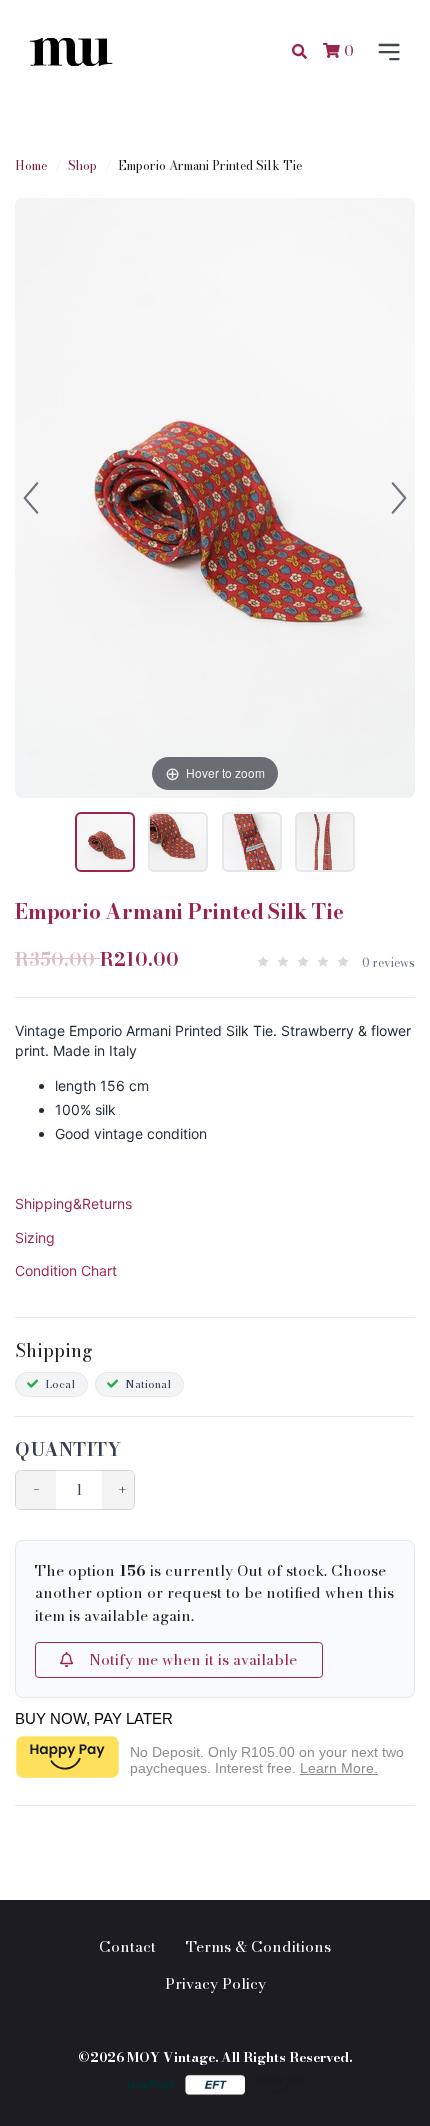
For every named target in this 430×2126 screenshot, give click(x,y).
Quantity (68, 1449)
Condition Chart (66, 1270)
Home (31, 165)
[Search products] (299, 51)
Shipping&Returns (73, 1203)
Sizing (35, 1237)
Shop (82, 165)
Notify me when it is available (185, 1659)
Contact (127, 1946)
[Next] (399, 498)
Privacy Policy (215, 1983)
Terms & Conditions (258, 1946)
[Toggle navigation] (385, 52)
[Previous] (31, 498)
